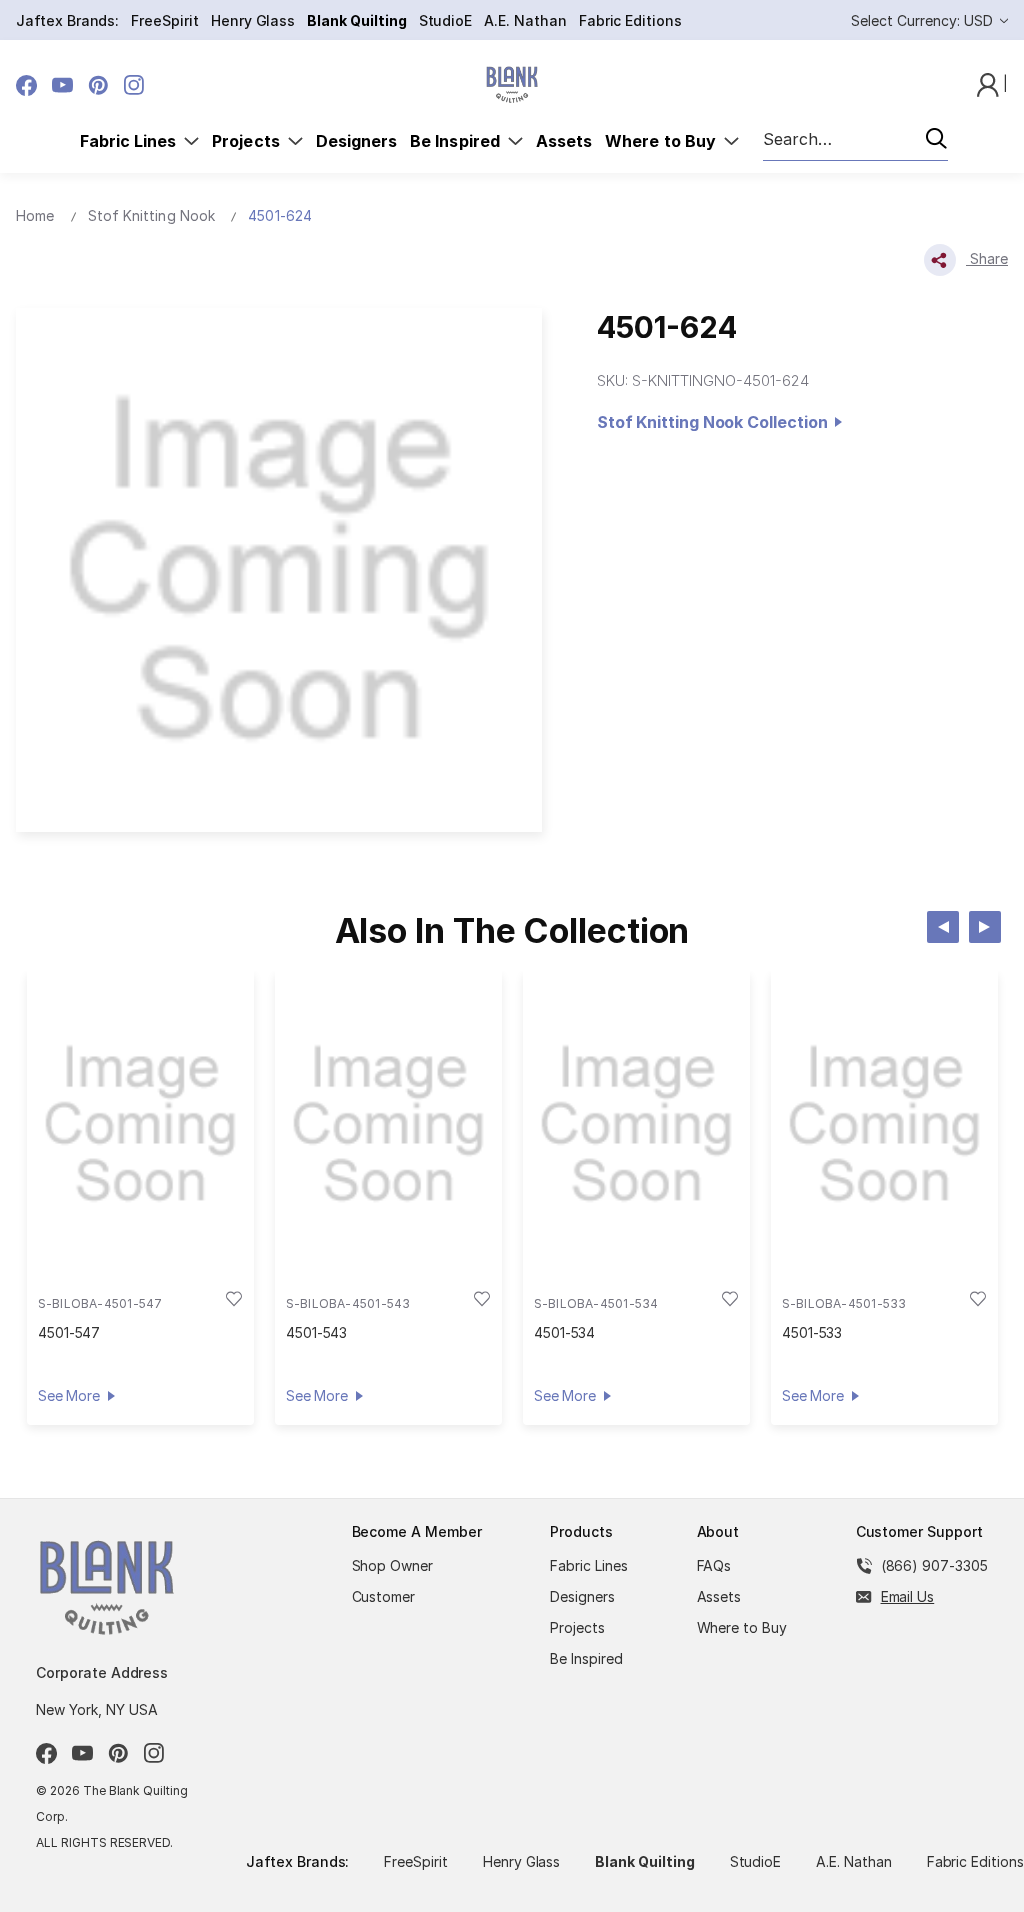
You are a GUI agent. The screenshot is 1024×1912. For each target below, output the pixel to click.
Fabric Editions (630, 20)
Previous (943, 927)
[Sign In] (990, 83)
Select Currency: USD (924, 20)
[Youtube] (62, 85)
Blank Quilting (356, 20)
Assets (564, 141)
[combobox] (855, 140)
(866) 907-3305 (934, 1565)
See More (69, 1395)
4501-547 (69, 1332)
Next (985, 927)
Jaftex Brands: (67, 20)
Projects (250, 141)
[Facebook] (26, 85)
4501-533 (812, 1332)
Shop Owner (393, 1565)
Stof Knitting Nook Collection (716, 422)
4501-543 (317, 1332)
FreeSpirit (165, 20)
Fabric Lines (132, 141)
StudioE (446, 20)
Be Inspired (459, 141)
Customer (384, 1596)
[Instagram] (134, 85)
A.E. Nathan (525, 20)
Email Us (908, 1596)
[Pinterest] (98, 85)
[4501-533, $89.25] (884, 1124)
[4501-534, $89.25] (636, 1124)
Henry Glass (253, 20)
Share (987, 258)
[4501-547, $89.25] (140, 1124)
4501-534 (565, 1332)
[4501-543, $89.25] (388, 1124)
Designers (356, 141)
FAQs (714, 1565)
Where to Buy (664, 141)
